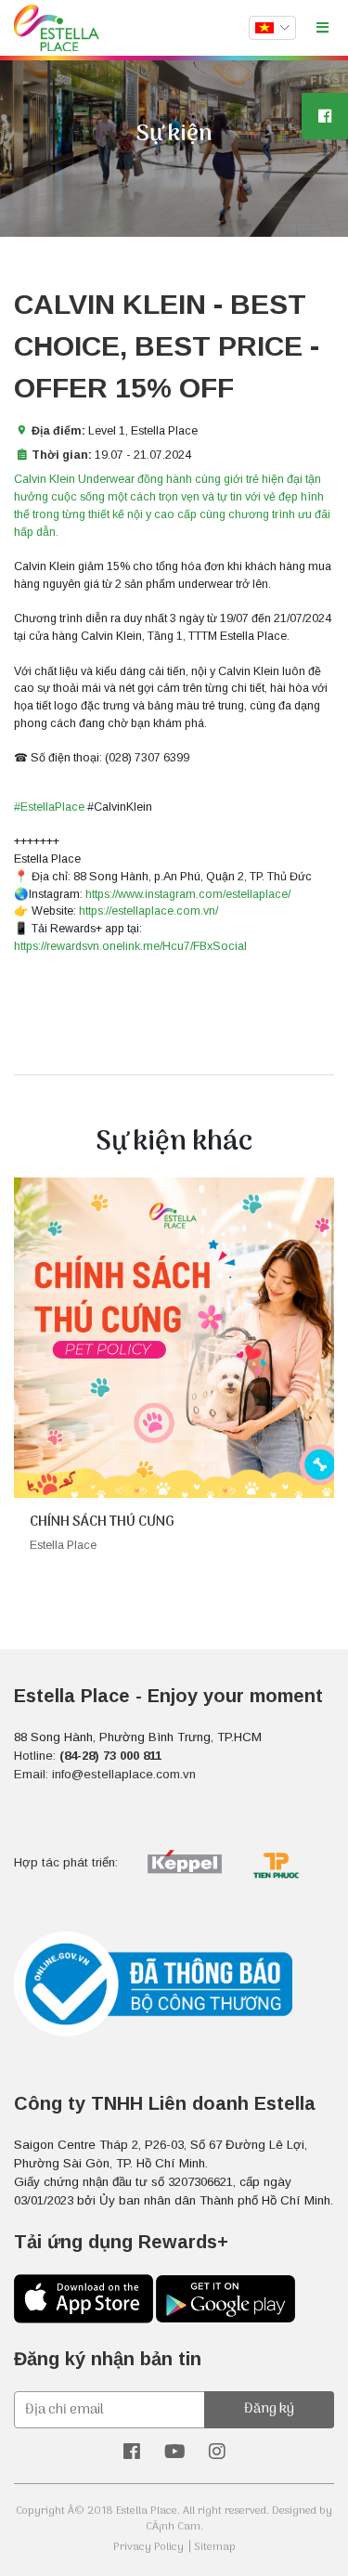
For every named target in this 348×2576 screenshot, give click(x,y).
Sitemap (215, 2547)
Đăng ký (269, 2409)
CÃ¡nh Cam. (174, 2527)
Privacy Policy (148, 2547)
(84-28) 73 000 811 (110, 1756)
